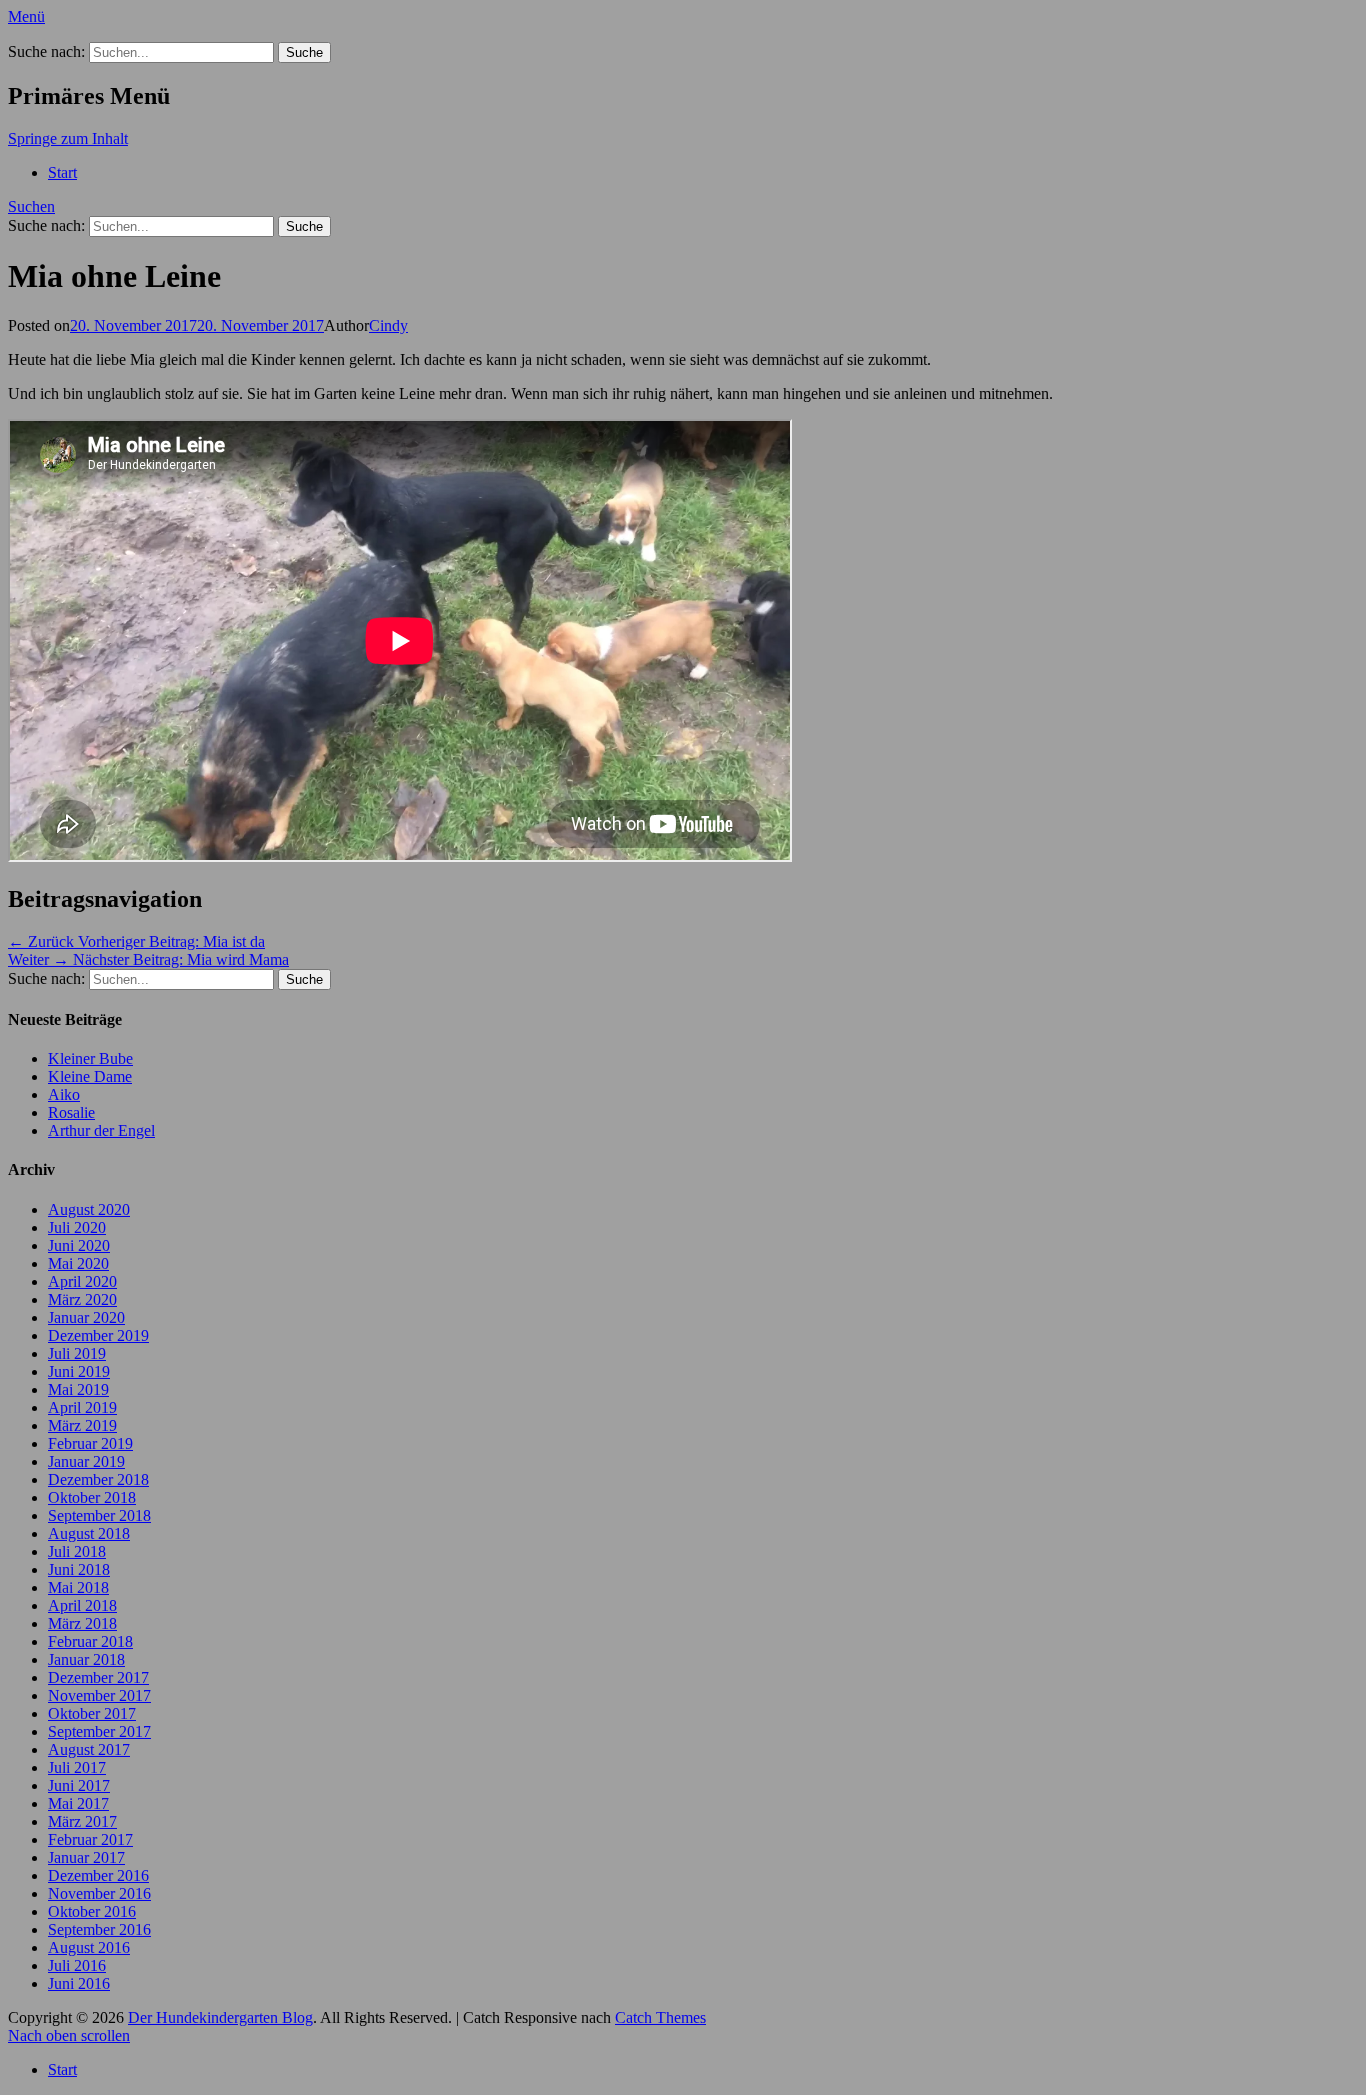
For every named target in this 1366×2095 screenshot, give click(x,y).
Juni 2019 (79, 1371)
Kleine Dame (90, 1076)
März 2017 (82, 1821)
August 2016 (89, 1947)
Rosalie (71, 1112)
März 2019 (82, 1425)
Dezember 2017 (98, 1677)
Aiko (64, 1094)
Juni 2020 (79, 1245)
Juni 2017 (79, 1785)
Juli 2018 (77, 1551)
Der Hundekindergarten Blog (220, 2017)
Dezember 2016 (98, 1875)
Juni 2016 (79, 1983)
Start (62, 172)
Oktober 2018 (92, 1497)
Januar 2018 (86, 1659)
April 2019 (82, 1407)
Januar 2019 (86, 1461)
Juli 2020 (77, 1227)
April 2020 (82, 1281)
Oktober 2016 (92, 1911)
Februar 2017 (90, 1839)
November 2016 (99, 1893)
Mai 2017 (78, 1803)
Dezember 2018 (98, 1479)
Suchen (31, 206)
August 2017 (89, 1749)
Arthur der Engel (101, 1130)
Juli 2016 (77, 1965)
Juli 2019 (77, 1353)
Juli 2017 (77, 1767)
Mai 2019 (78, 1389)
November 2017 (99, 1695)
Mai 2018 (78, 1587)
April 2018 (82, 1605)
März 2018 (82, 1623)
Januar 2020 (86, 1317)
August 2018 (89, 1533)
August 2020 (89, 1209)
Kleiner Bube (90, 1058)
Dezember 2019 (98, 1335)
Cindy (388, 325)
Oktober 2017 (92, 1713)
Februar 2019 (90, 1443)
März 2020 (82, 1299)
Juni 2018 (79, 1569)
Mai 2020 (78, 1263)
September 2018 (99, 1515)
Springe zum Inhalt (68, 138)
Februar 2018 (90, 1641)
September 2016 (99, 1929)
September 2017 (99, 1731)
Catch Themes (660, 2017)
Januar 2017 (86, 1857)
